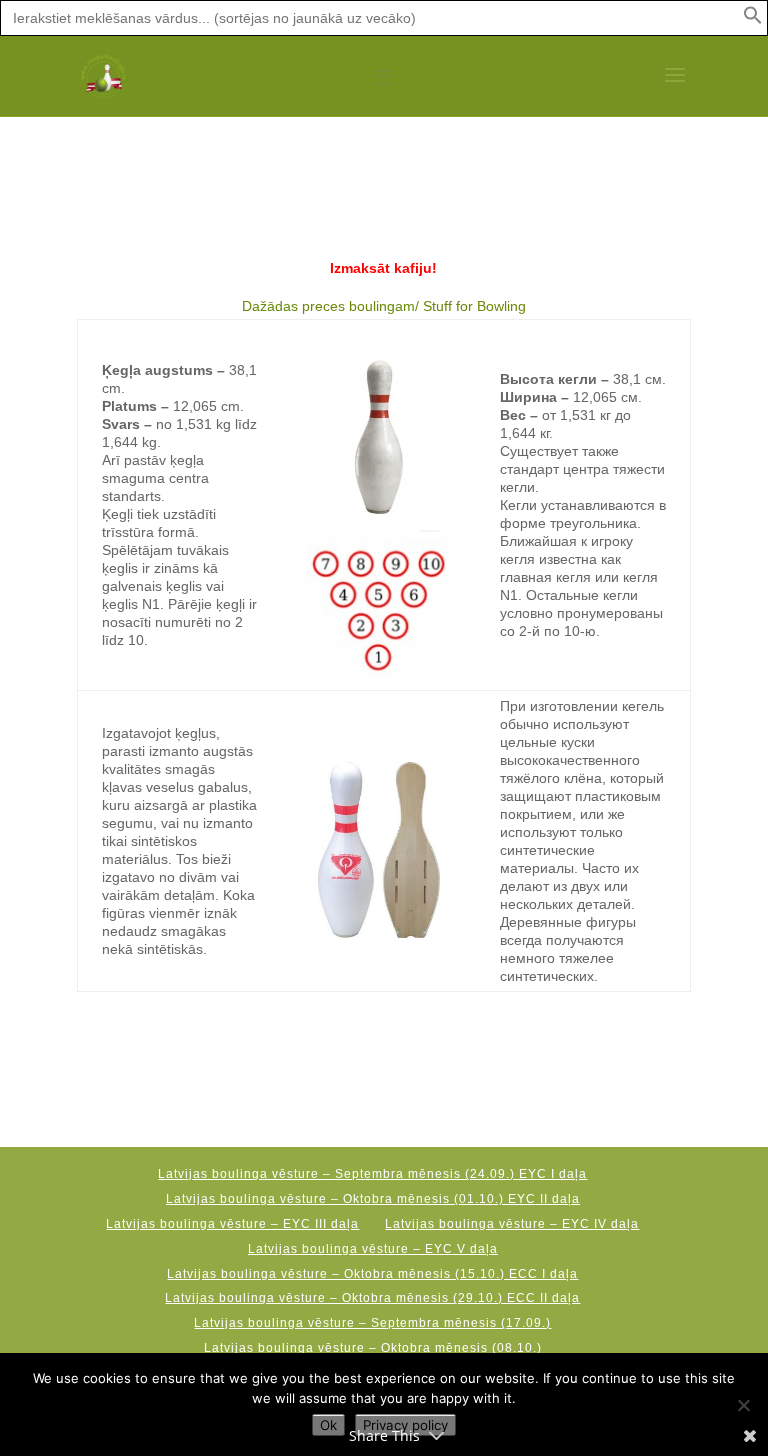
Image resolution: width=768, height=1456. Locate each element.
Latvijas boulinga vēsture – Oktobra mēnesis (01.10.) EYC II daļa (373, 1199)
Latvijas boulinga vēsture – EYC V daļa (373, 1249)
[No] (743, 1405)
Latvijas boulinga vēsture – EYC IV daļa (512, 1224)
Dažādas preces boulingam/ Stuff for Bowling (384, 306)
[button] (753, 20)
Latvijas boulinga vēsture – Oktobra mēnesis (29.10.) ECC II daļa (372, 1298)
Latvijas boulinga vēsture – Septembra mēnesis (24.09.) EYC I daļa (372, 1174)
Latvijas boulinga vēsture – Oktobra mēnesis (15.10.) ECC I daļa (372, 1274)
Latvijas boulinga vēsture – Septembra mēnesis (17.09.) (372, 1323)
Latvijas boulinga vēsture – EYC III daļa (232, 1224)
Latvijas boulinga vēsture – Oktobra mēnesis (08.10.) (373, 1348)
